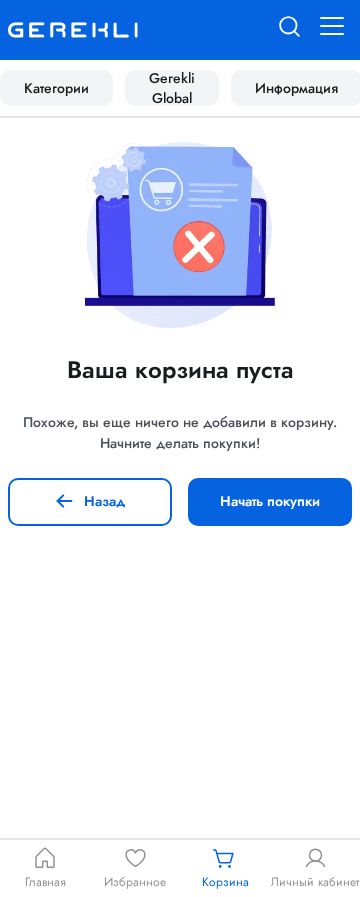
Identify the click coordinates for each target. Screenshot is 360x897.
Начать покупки (270, 501)
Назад (105, 501)
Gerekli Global (172, 88)
